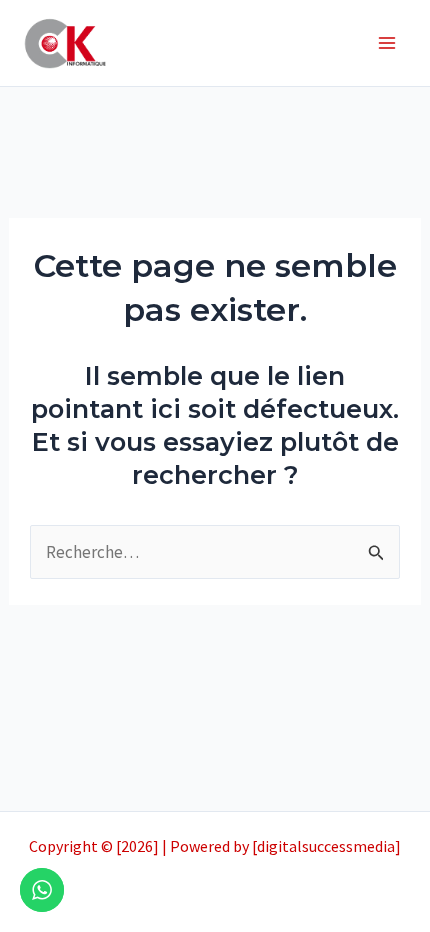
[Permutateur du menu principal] (388, 43)
